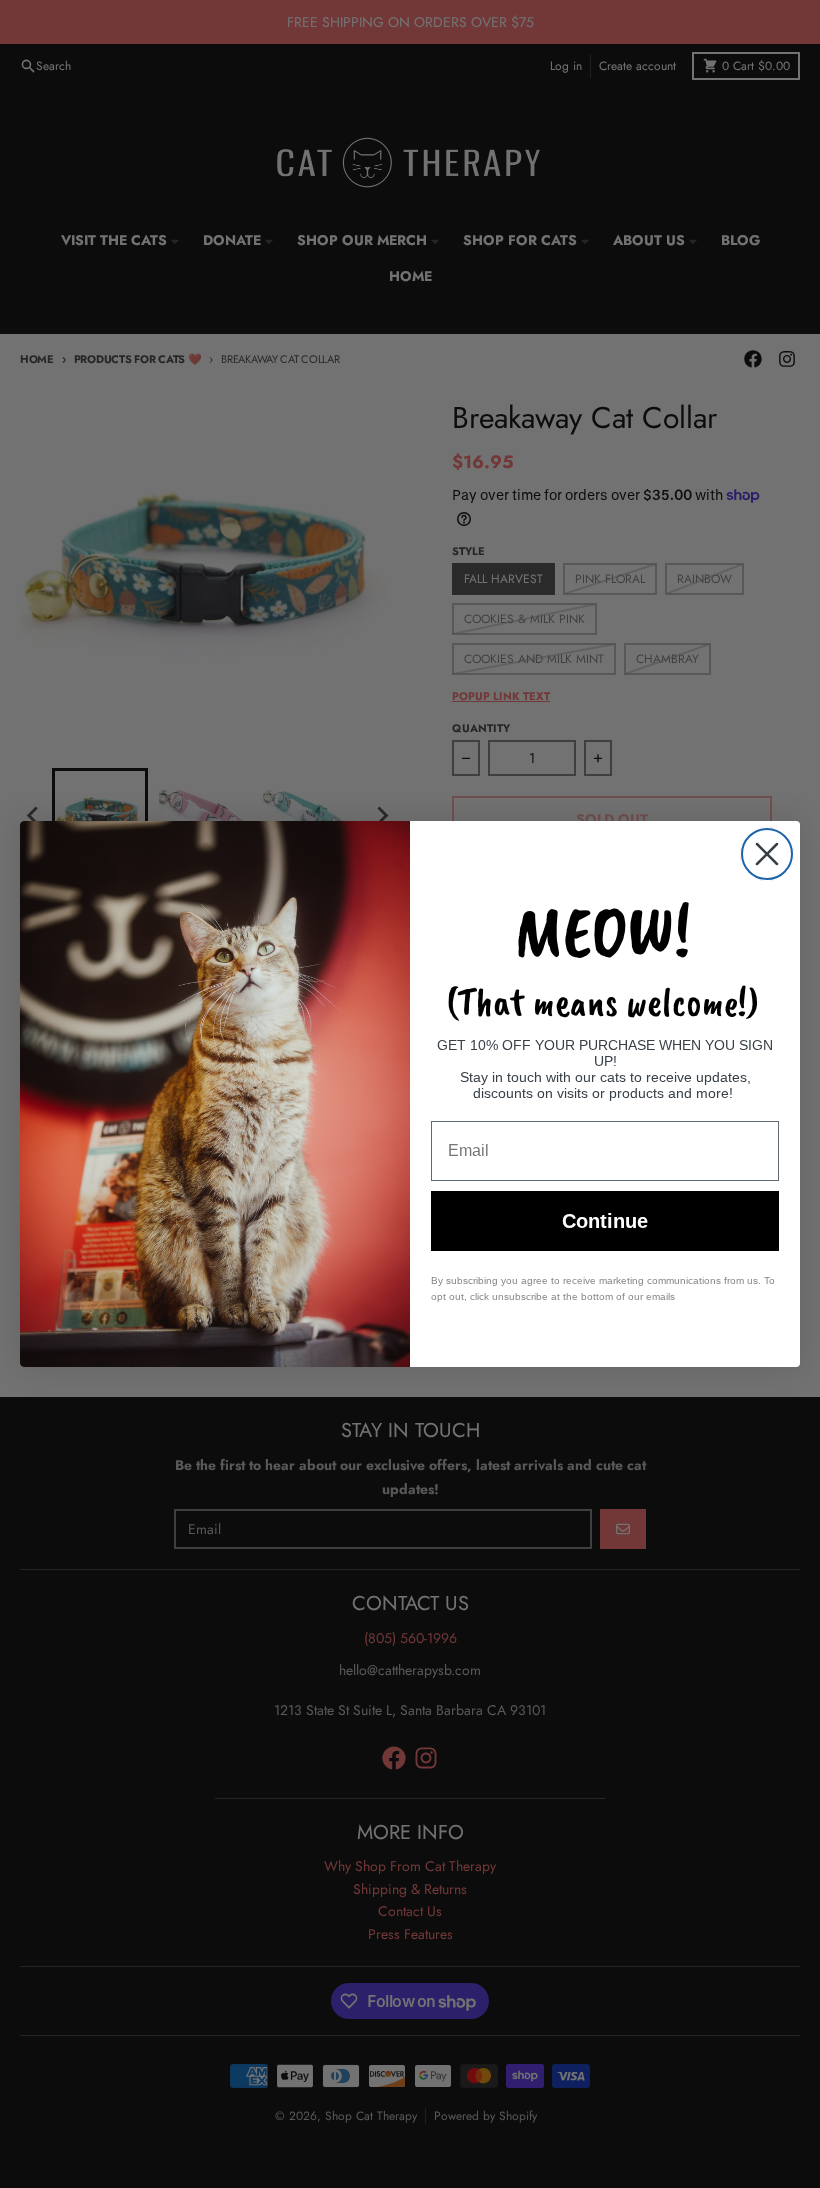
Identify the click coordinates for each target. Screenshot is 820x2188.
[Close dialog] (767, 854)
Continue (605, 1221)
